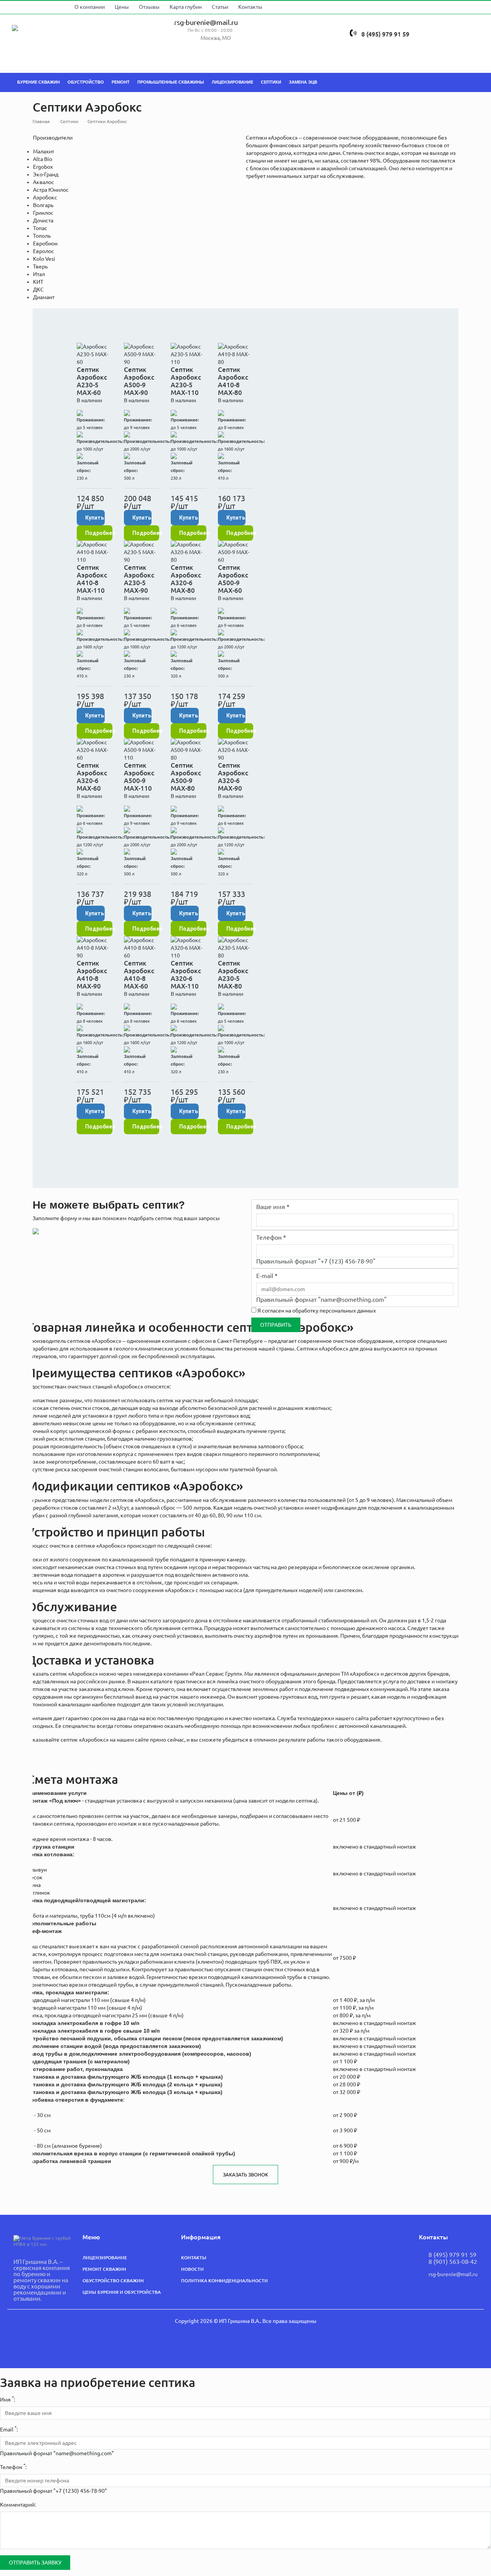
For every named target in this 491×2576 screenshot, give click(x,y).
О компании (99, 7)
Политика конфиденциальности (224, 2284)
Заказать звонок (245, 2175)
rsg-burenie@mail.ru (212, 23)
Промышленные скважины (171, 82)
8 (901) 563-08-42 (453, 2265)
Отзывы (158, 7)
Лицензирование (232, 82)
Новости (192, 2273)
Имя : (7, 2399)
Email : (9, 2429)
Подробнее (99, 533)
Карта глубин (195, 7)
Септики (271, 82)
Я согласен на (317, 1311)
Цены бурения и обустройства (122, 2296)
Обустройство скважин (113, 2284)
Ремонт (121, 82)
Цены (131, 7)
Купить (95, 518)
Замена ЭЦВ (303, 82)
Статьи (229, 7)
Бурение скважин (39, 82)
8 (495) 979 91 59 (392, 24)
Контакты (260, 7)
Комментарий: (18, 2505)
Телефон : (13, 2467)
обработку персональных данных (334, 1311)
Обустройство (86, 82)
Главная (41, 121)
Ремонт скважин (104, 2273)
